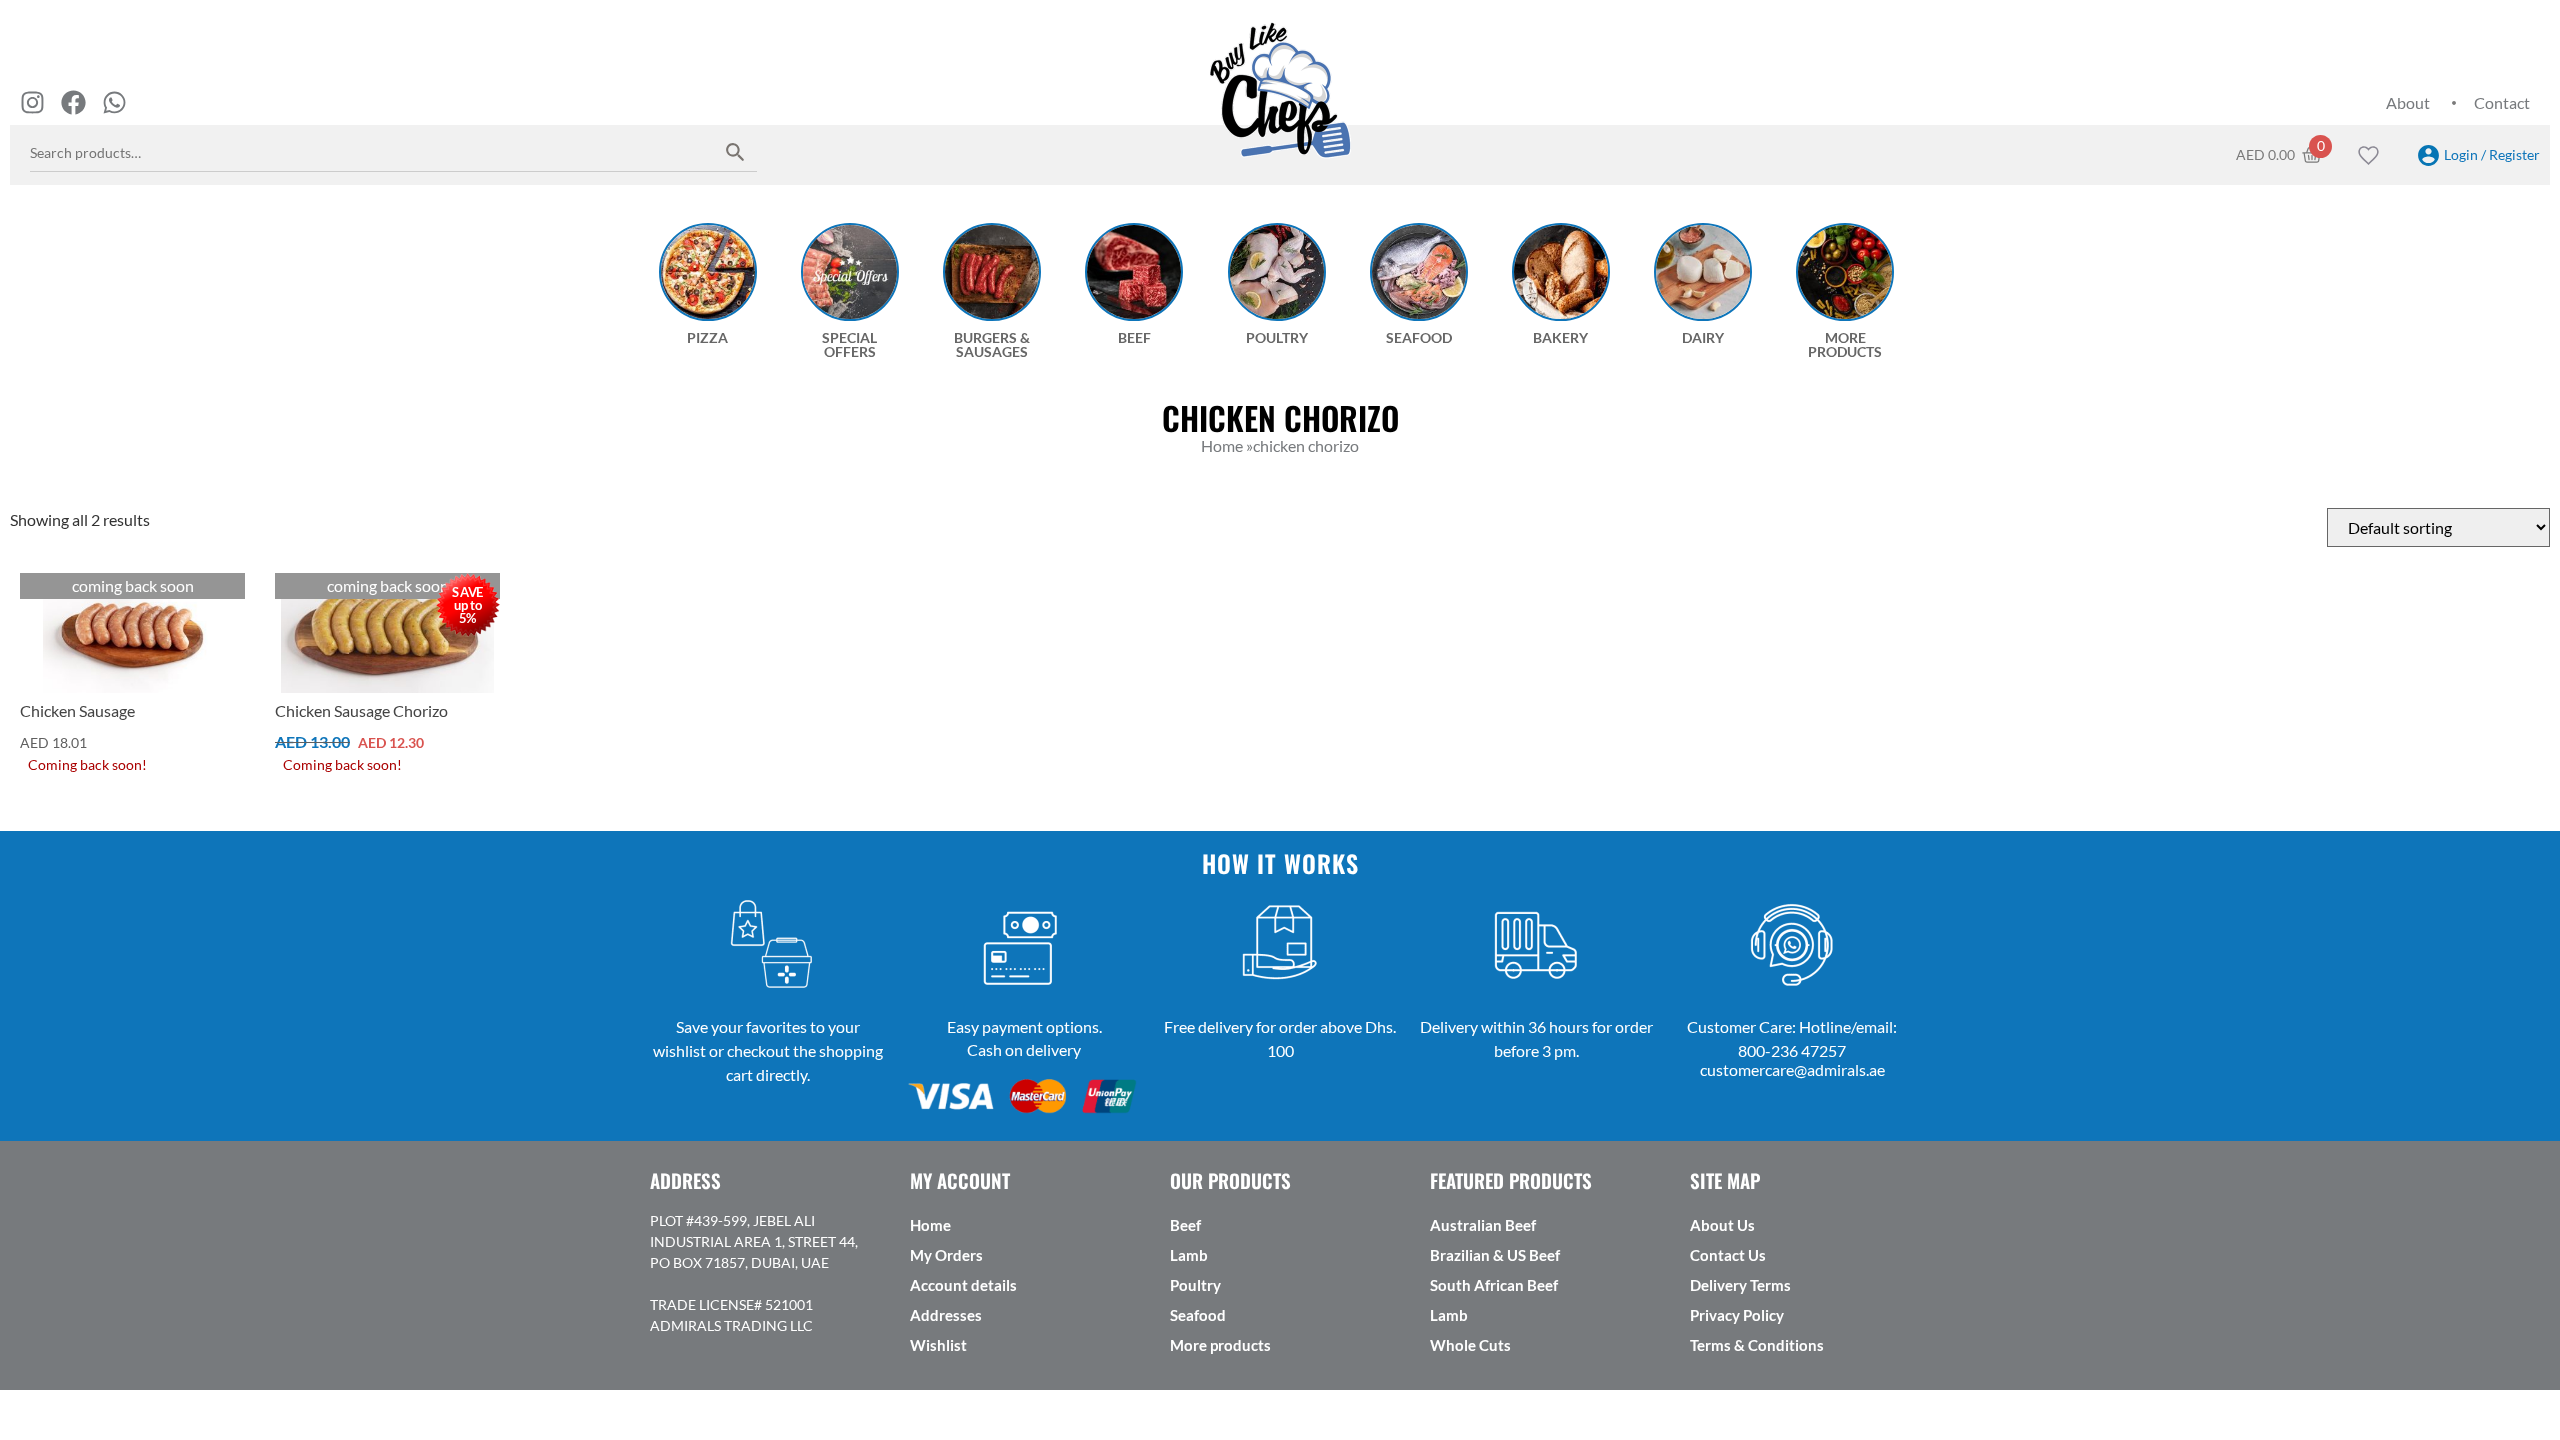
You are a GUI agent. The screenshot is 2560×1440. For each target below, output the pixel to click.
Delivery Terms (1740, 1285)
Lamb (1189, 1255)
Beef (1185, 1225)
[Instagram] (32, 102)
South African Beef (1494, 1285)
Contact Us (1728, 1255)
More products (1220, 1345)
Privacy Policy (1737, 1315)
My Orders (946, 1255)
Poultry (1195, 1285)
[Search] (735, 151)
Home (930, 1225)
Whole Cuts (1470, 1345)
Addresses (946, 1315)
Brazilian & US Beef (1495, 1255)
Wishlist (938, 1345)
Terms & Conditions (1757, 1345)
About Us (1722, 1225)
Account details (963, 1285)
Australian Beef (1483, 1225)
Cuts (39, 588)
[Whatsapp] (114, 102)
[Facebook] (73, 102)
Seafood (1198, 1315)
